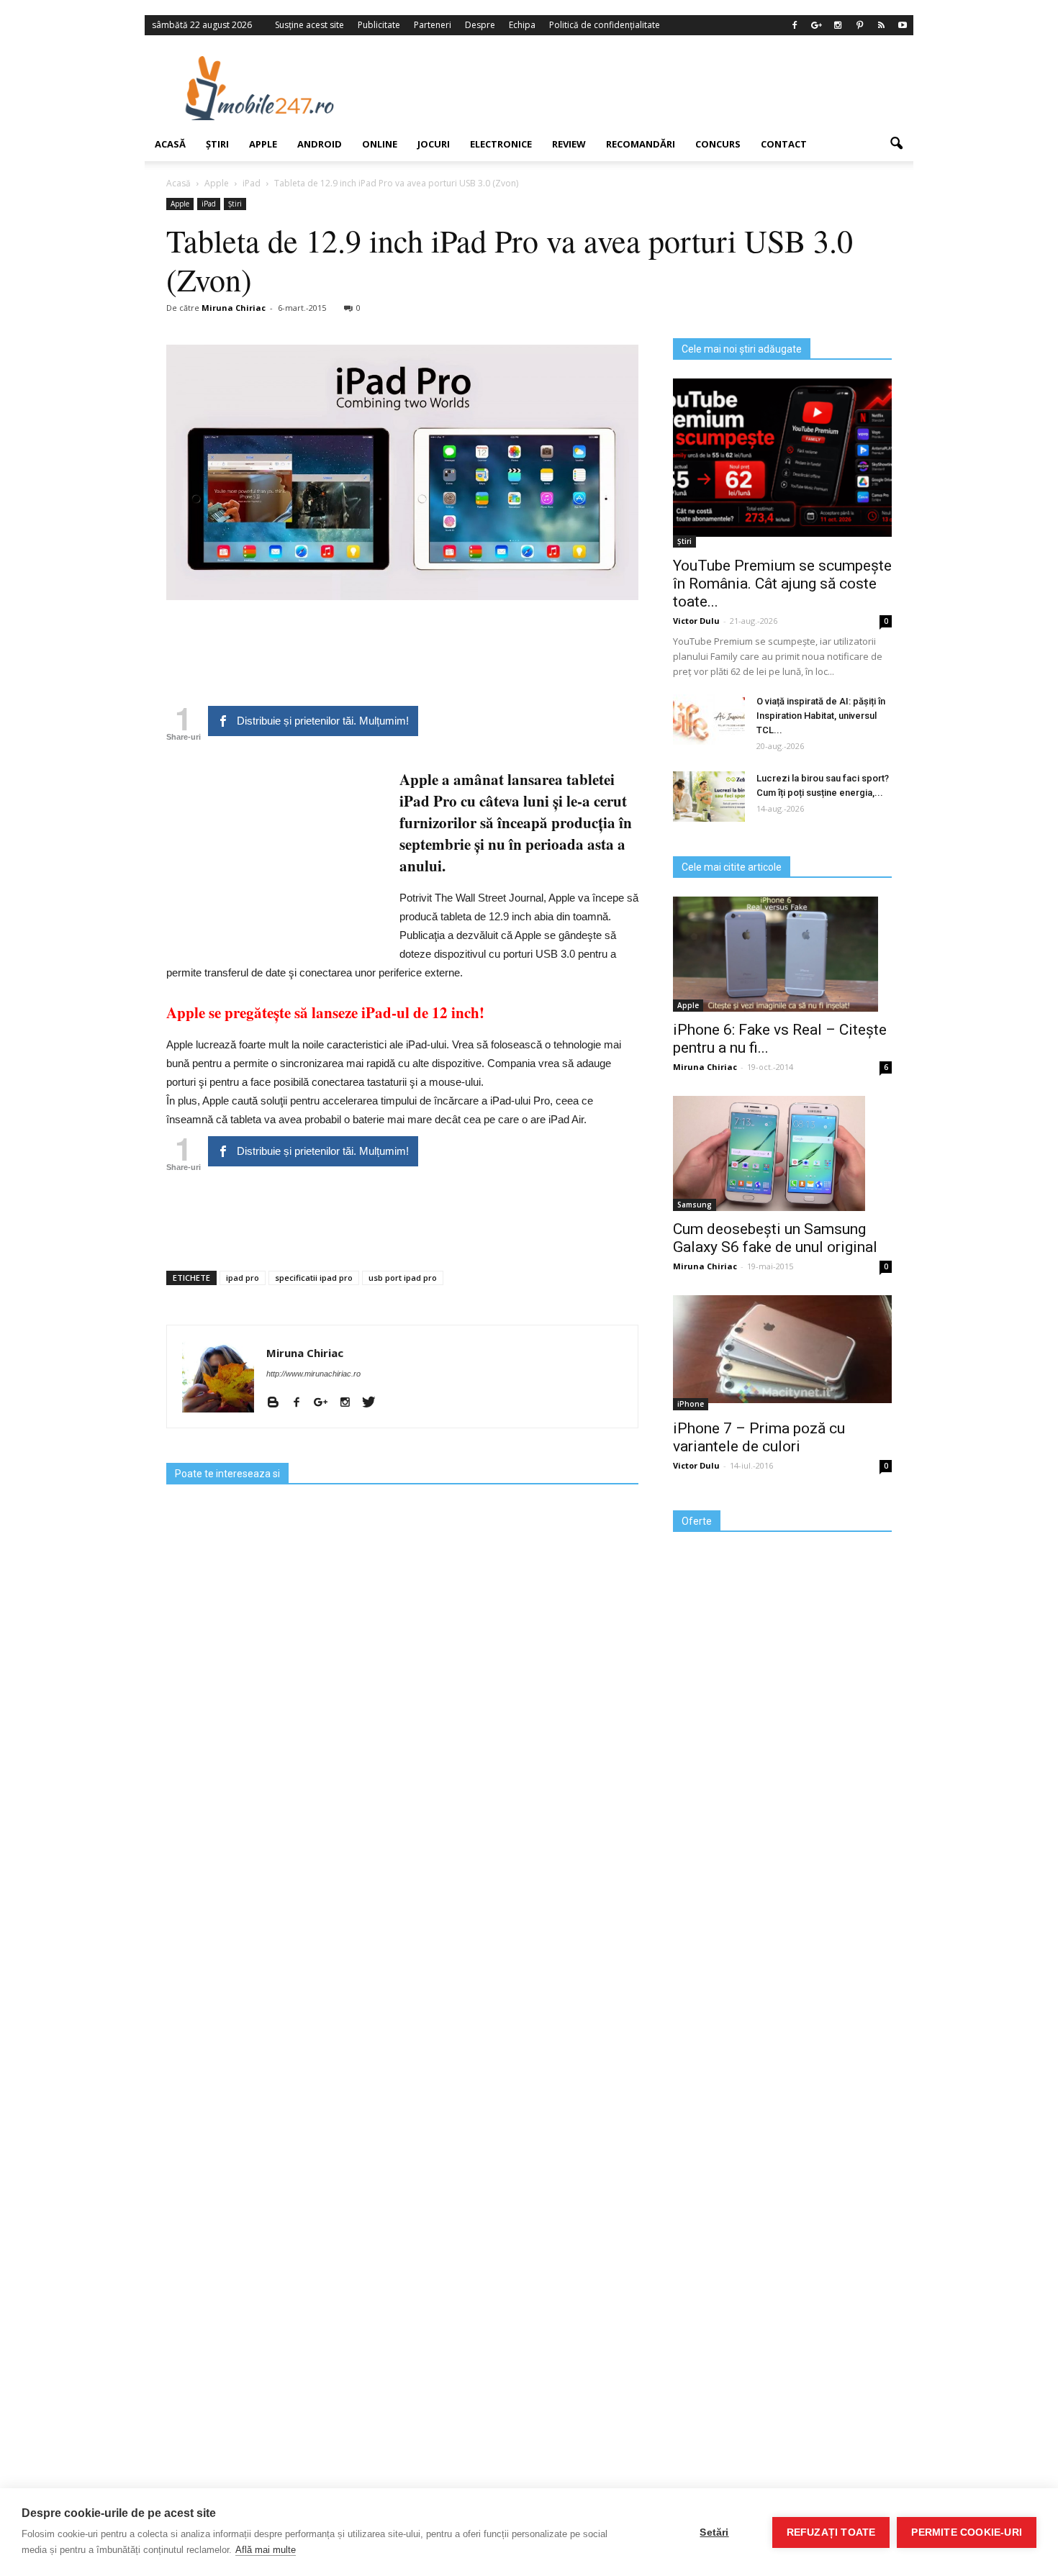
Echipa (522, 25)
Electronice (501, 144)
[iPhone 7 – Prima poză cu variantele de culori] (782, 1349)
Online (380, 144)
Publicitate (379, 25)
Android (320, 144)
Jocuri (434, 144)
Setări (714, 2532)
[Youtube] (903, 25)
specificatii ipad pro (314, 1278)
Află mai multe (266, 2550)
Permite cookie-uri (967, 2532)
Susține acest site (309, 25)
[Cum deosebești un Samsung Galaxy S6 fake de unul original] (782, 1153)
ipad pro (243, 1278)
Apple (263, 144)
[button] (896, 144)
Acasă (170, 144)
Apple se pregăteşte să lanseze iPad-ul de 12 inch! (325, 1012)
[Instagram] (838, 25)
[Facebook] (795, 25)
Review (569, 144)
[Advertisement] (646, 88)
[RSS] (881, 25)
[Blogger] (278, 1403)
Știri (217, 144)
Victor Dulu (696, 621)
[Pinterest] (859, 25)
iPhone (691, 1404)
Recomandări (641, 144)
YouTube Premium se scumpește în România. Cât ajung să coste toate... (782, 584)
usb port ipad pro (403, 1278)
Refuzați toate (831, 2532)
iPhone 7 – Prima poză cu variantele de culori (759, 1437)
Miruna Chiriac (234, 308)
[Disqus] (402, 1966)
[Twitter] (374, 1403)
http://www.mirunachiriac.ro (313, 1374)
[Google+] (816, 25)
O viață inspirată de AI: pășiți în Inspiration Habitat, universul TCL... (821, 716)
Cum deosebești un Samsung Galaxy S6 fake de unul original (775, 1238)
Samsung (695, 1205)
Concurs (718, 144)
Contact (784, 144)
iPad (209, 204)
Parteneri (433, 25)
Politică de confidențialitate (605, 25)
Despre (480, 25)
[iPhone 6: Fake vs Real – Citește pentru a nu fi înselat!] (782, 954)
